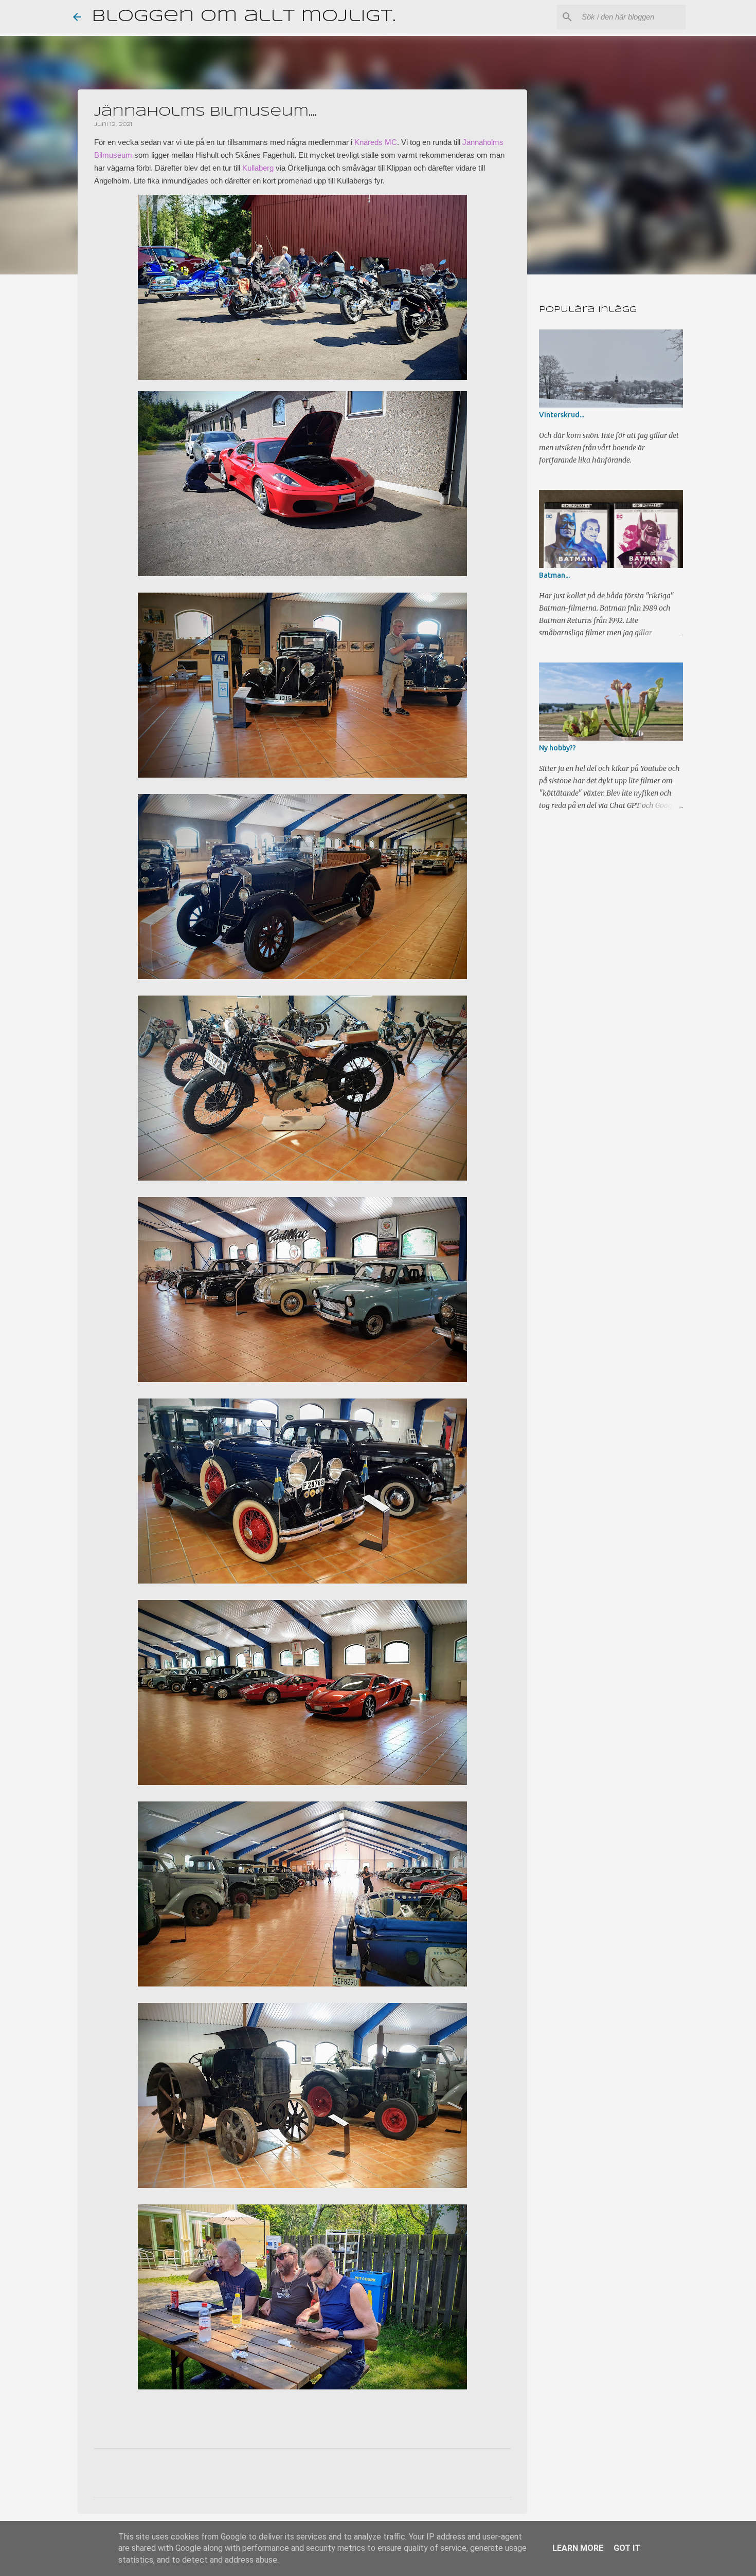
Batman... (554, 575)
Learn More (578, 2548)
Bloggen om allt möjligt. (244, 17)
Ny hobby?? (557, 748)
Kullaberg (258, 168)
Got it (627, 2548)
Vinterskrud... (562, 415)
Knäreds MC (376, 142)
